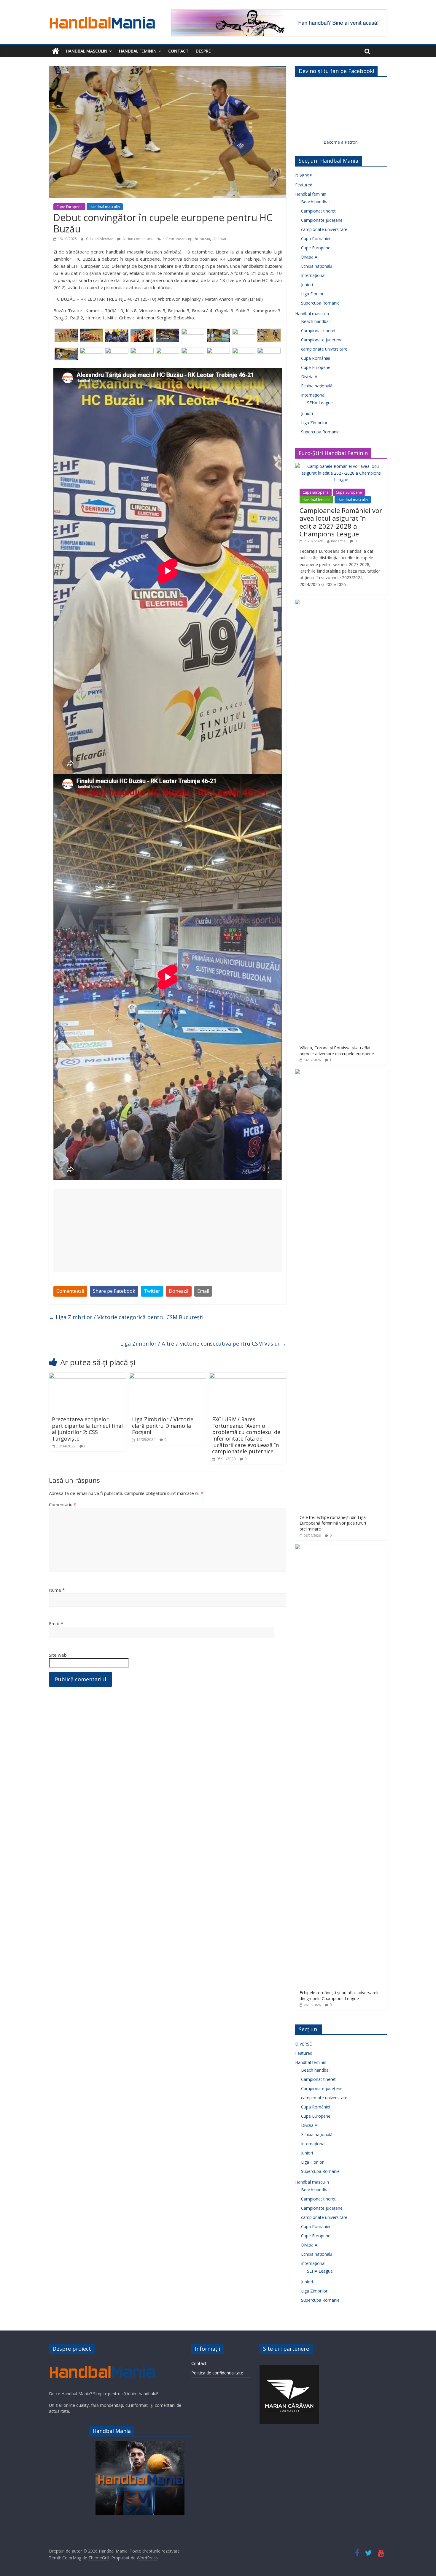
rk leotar (219, 239)
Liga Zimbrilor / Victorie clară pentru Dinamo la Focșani (163, 1426)
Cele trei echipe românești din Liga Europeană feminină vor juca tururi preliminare (333, 1523)
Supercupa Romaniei (321, 303)
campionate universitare (324, 229)
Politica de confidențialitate (217, 2373)
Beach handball (316, 202)
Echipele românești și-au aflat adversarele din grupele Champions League (340, 1996)
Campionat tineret (318, 211)
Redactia (338, 541)
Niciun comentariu (138, 239)
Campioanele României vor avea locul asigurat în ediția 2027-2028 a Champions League (341, 522)
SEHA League (320, 403)
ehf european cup (178, 239)
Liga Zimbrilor (314, 423)
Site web (58, 1655)
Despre (203, 51)
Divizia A (309, 257)
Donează (179, 1291)
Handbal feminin (138, 51)
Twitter (152, 1291)
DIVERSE (303, 176)
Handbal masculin (87, 51)
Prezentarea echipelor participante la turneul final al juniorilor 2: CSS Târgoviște (87, 1429)
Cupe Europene (69, 207)
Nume (57, 1590)
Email (203, 1291)
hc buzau (202, 239)
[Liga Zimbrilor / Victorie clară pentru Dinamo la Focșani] (168, 1376)
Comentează (70, 1291)
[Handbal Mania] (56, 51)
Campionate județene (322, 220)
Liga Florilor (312, 294)
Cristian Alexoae (100, 239)
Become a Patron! (341, 142)
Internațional (313, 275)
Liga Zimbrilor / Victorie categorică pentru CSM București (126, 1317)
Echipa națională (317, 266)
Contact (178, 51)
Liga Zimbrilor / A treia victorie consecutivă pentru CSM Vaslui (203, 1344)
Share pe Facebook (114, 1291)
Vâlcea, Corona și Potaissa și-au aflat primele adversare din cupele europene (337, 1051)
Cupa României (316, 239)
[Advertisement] (168, 1230)
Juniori (307, 285)
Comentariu (62, 1504)
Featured (304, 185)
